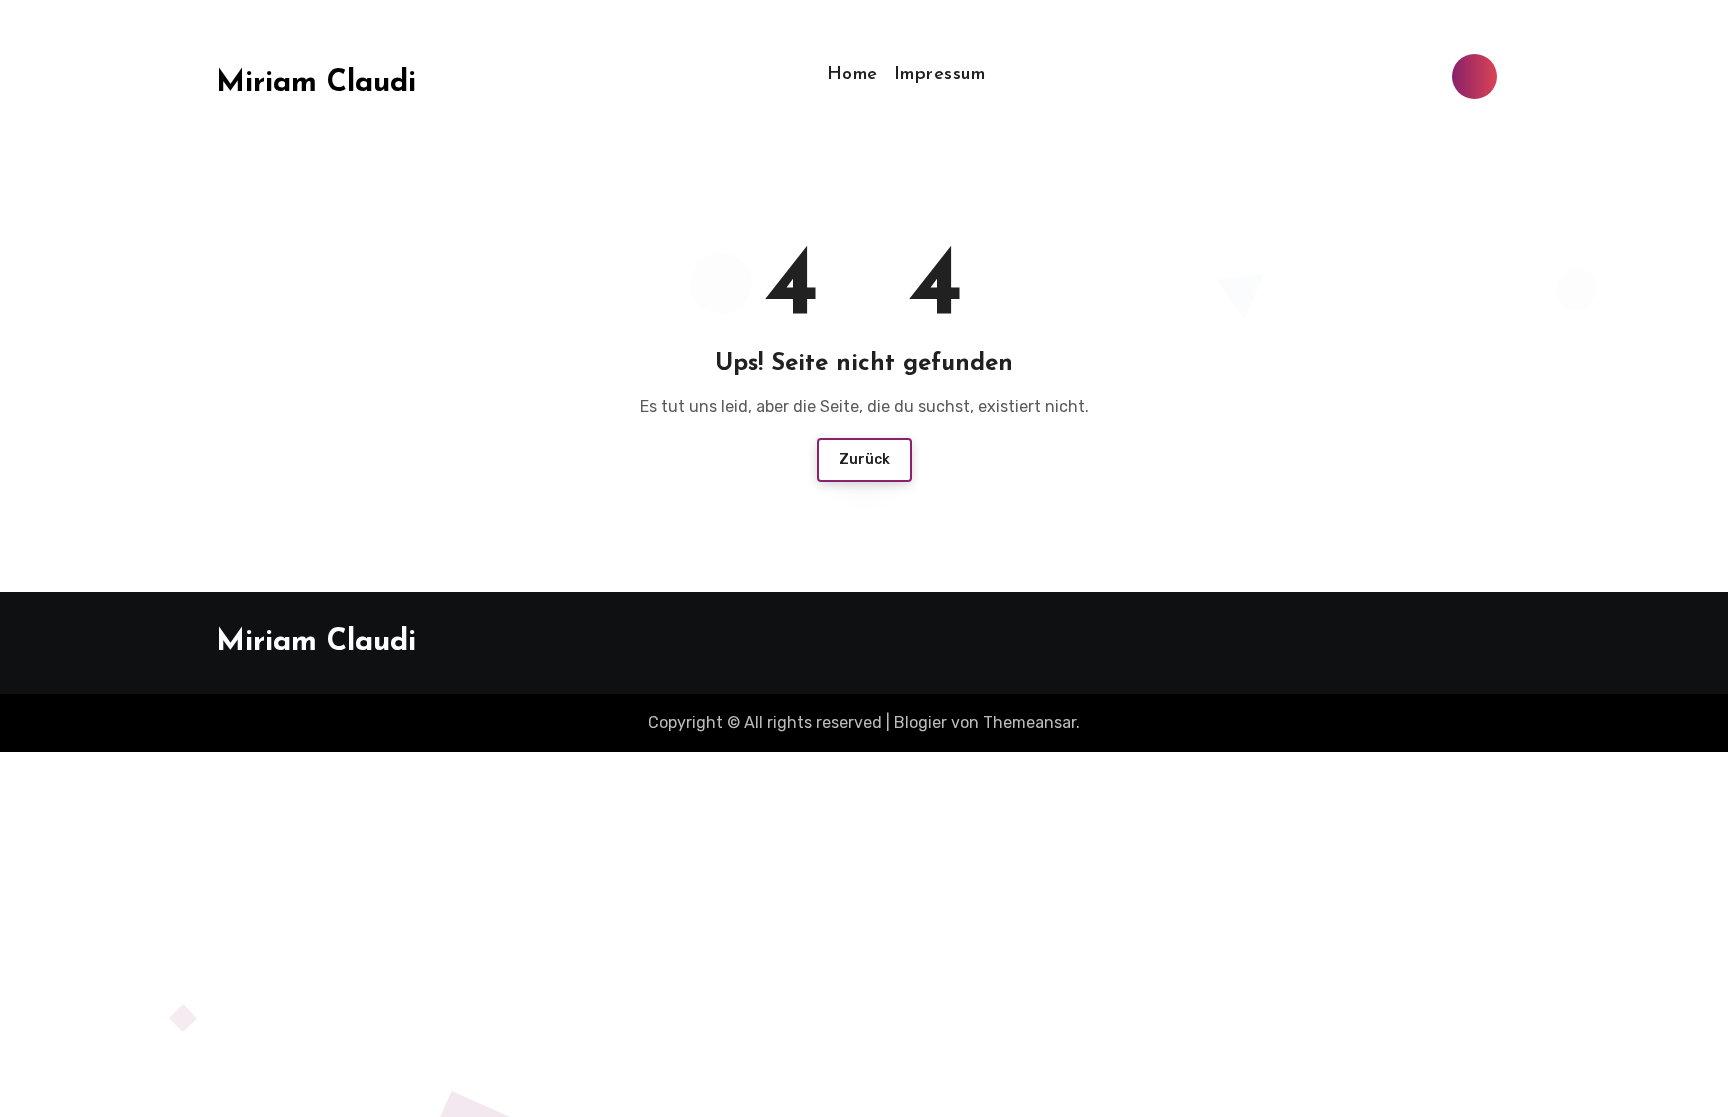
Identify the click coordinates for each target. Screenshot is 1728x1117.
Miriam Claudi (316, 83)
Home (852, 75)
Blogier (920, 722)
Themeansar (1029, 722)
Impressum (940, 75)
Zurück (864, 459)
